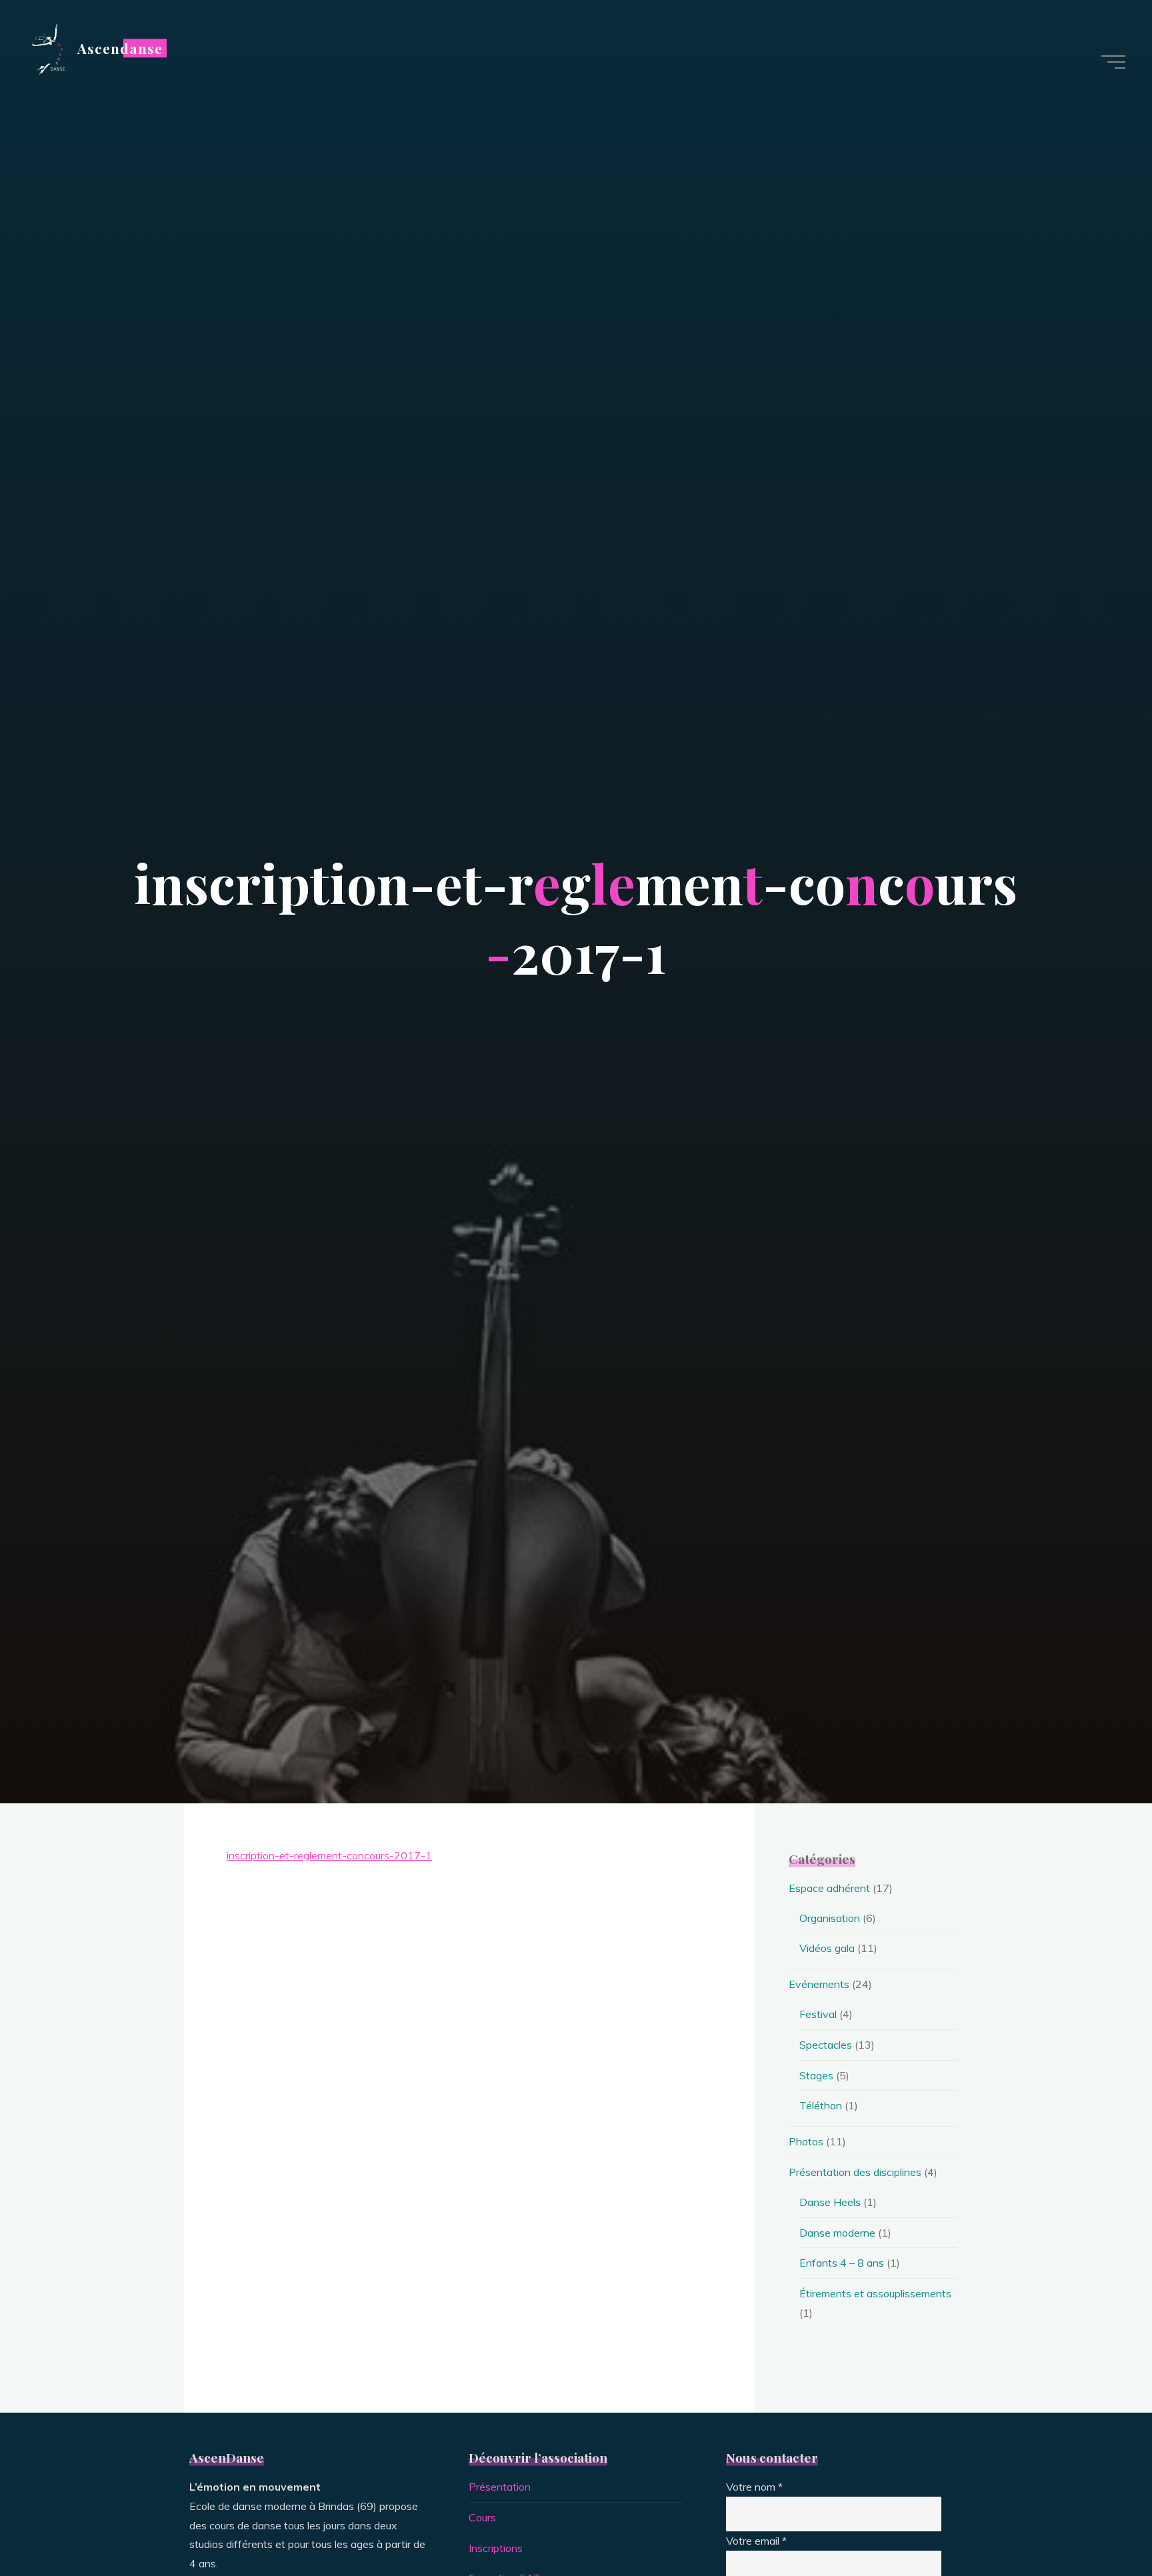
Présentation (500, 2487)
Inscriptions (496, 2548)
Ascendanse (120, 48)
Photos (806, 2141)
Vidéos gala (827, 1948)
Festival (818, 2014)
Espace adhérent (829, 1888)
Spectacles (826, 2045)
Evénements (819, 1984)
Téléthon (821, 2105)
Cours (482, 2517)
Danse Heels (830, 2202)
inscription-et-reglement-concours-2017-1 (329, 1855)
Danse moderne (837, 2233)
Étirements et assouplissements (875, 2293)
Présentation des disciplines (855, 2172)
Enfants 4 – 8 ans (842, 2263)
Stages (816, 2075)
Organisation (830, 1918)
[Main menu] (1113, 62)
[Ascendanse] (47, 48)
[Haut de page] (1100, 2524)
